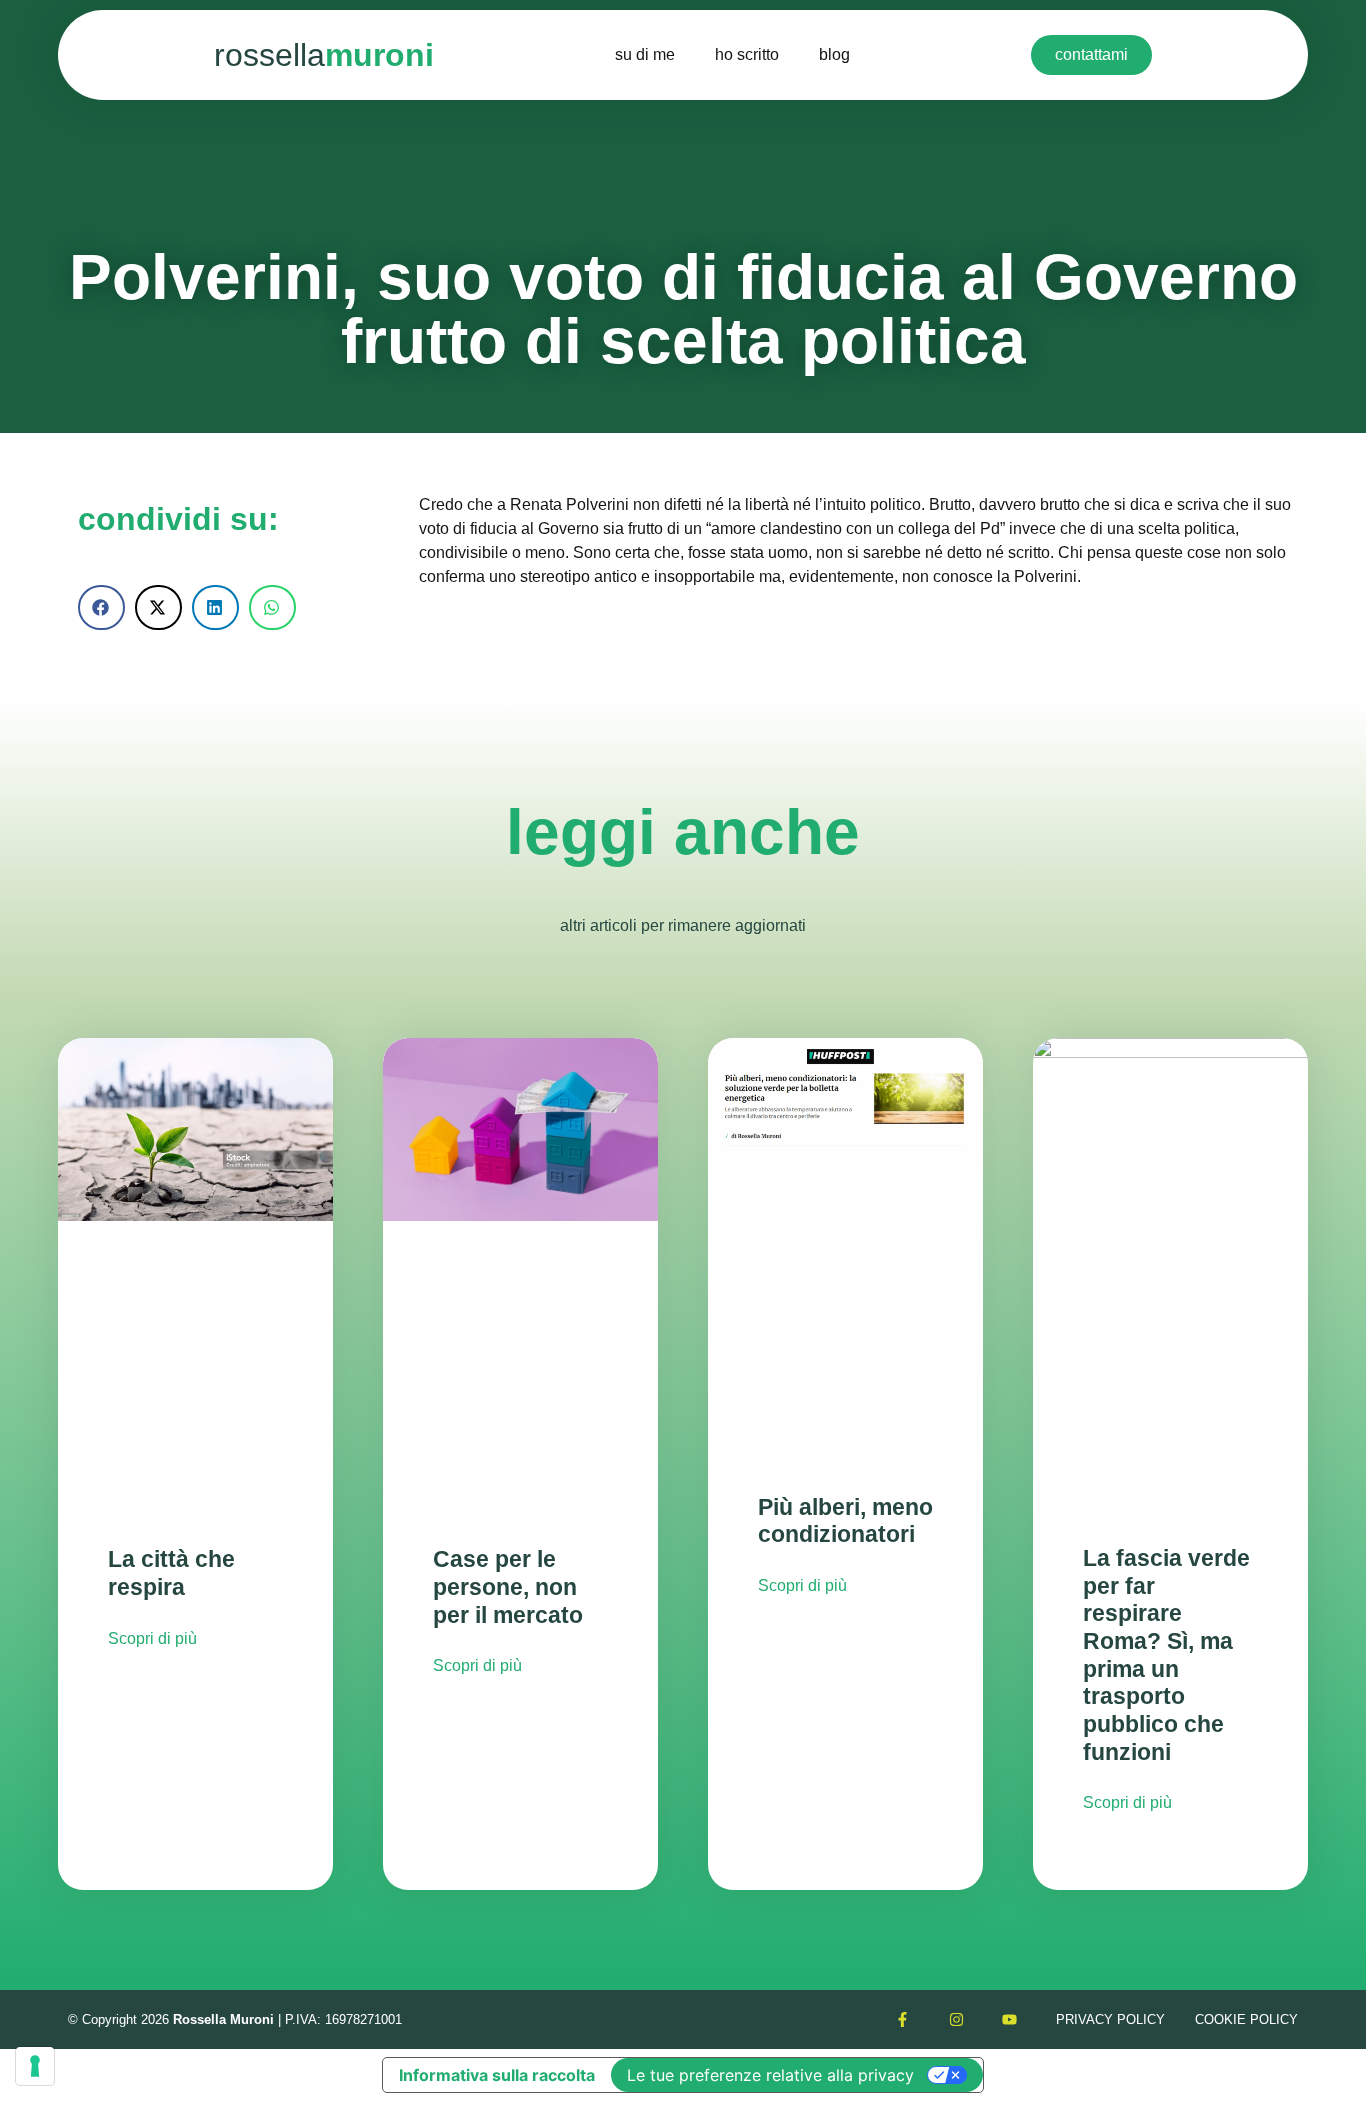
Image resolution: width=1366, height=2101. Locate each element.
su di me (645, 54)
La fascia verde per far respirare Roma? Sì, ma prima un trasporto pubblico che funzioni (1166, 1655)
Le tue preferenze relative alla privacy (770, 2075)
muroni (324, 55)
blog (834, 54)
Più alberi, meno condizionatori (845, 1521)
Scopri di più (152, 1638)
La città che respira (171, 1573)
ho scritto (747, 54)
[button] (101, 607)
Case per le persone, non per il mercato (508, 1586)
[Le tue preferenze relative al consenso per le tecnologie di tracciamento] (35, 2066)
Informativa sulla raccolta (497, 2075)
